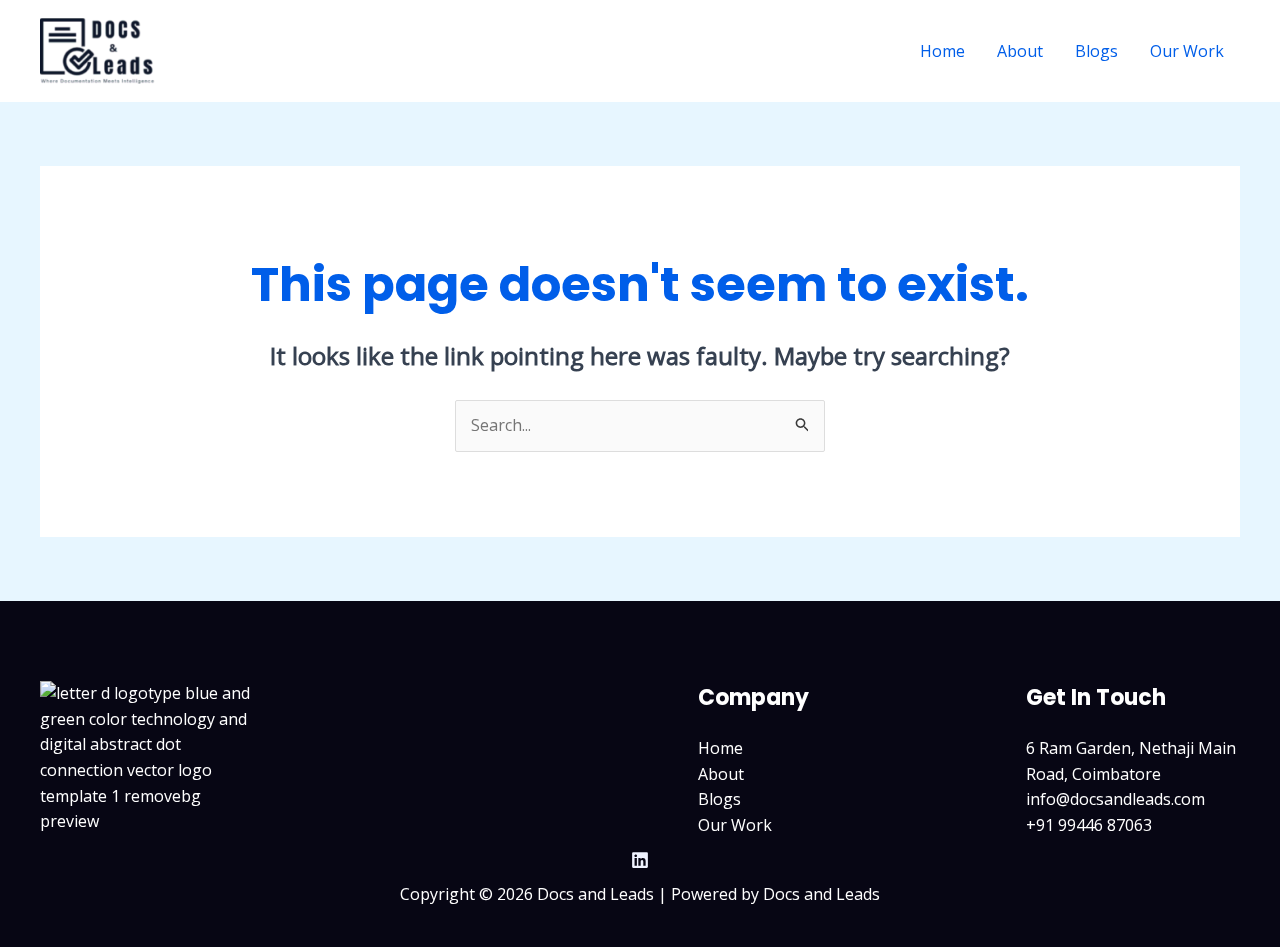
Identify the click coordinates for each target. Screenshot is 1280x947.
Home (942, 51)
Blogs (1096, 51)
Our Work (1187, 51)
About (1020, 51)
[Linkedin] (640, 860)
